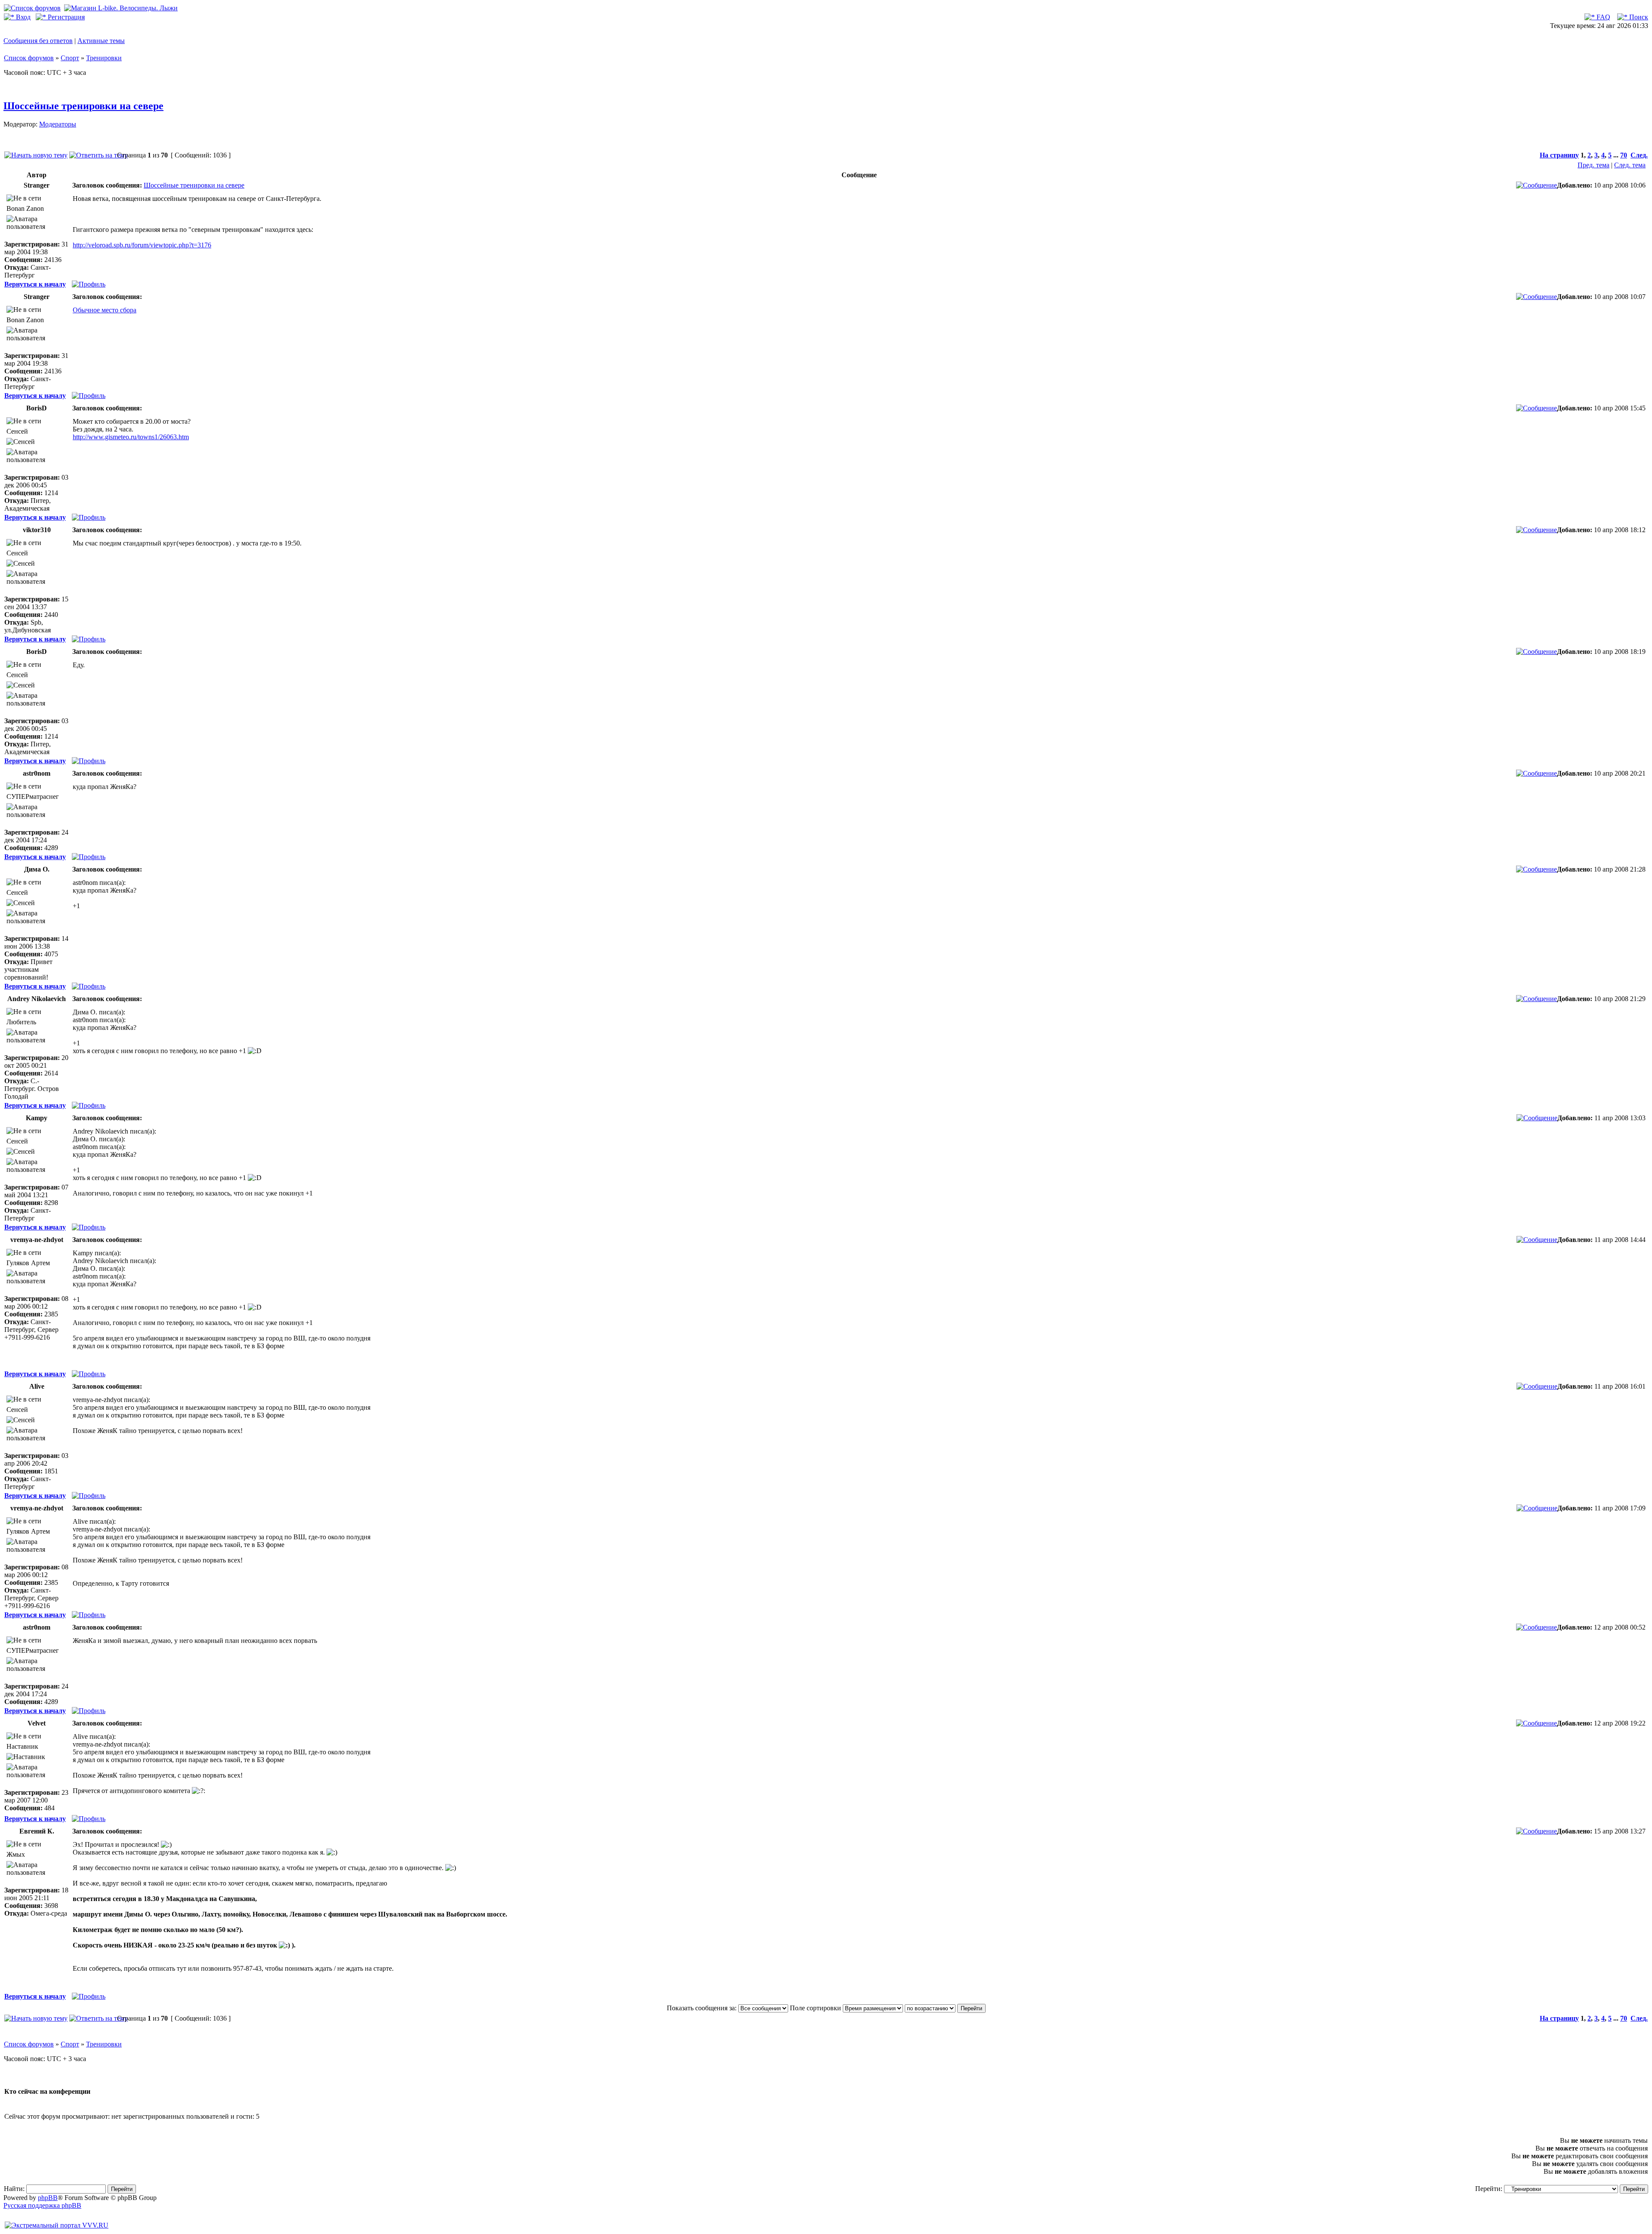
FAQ (1603, 17)
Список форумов (29, 58)
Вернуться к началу (35, 284)
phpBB (48, 2198)
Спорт (70, 58)
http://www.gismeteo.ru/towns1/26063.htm (131, 437)
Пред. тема (1593, 165)
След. (1639, 155)
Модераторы (58, 124)
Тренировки (104, 58)
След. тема (1630, 165)
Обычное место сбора (105, 310)
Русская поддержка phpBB (42, 2205)
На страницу (1559, 155)
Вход (22, 17)
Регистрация (65, 17)
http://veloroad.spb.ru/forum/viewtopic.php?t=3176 (142, 245)
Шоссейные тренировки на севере (83, 106)
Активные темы (101, 41)
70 (1624, 155)
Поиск (1638, 17)
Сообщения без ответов (38, 41)
